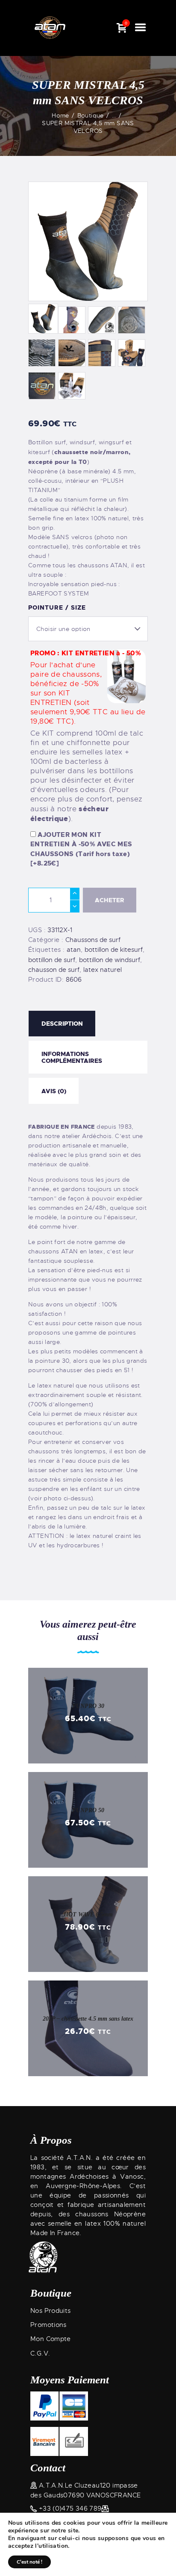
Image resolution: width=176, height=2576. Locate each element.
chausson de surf (54, 970)
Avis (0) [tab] (54, 1091)
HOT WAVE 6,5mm (88, 1914)
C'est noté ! (29, 2562)
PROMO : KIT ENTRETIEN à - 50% (88, 737)
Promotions (48, 2325)
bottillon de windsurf (110, 960)
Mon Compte (51, 2339)
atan (74, 950)
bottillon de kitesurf (114, 950)
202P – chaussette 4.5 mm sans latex (88, 2019)
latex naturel (103, 970)
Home (60, 115)
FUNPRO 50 (88, 1810)
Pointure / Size (57, 607)
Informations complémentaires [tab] (72, 1057)
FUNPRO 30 (88, 1706)
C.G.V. (40, 2353)
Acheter (110, 900)
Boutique (91, 115)
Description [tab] (62, 1024)
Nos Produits (51, 2311)
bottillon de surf (52, 960)
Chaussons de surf (93, 940)
